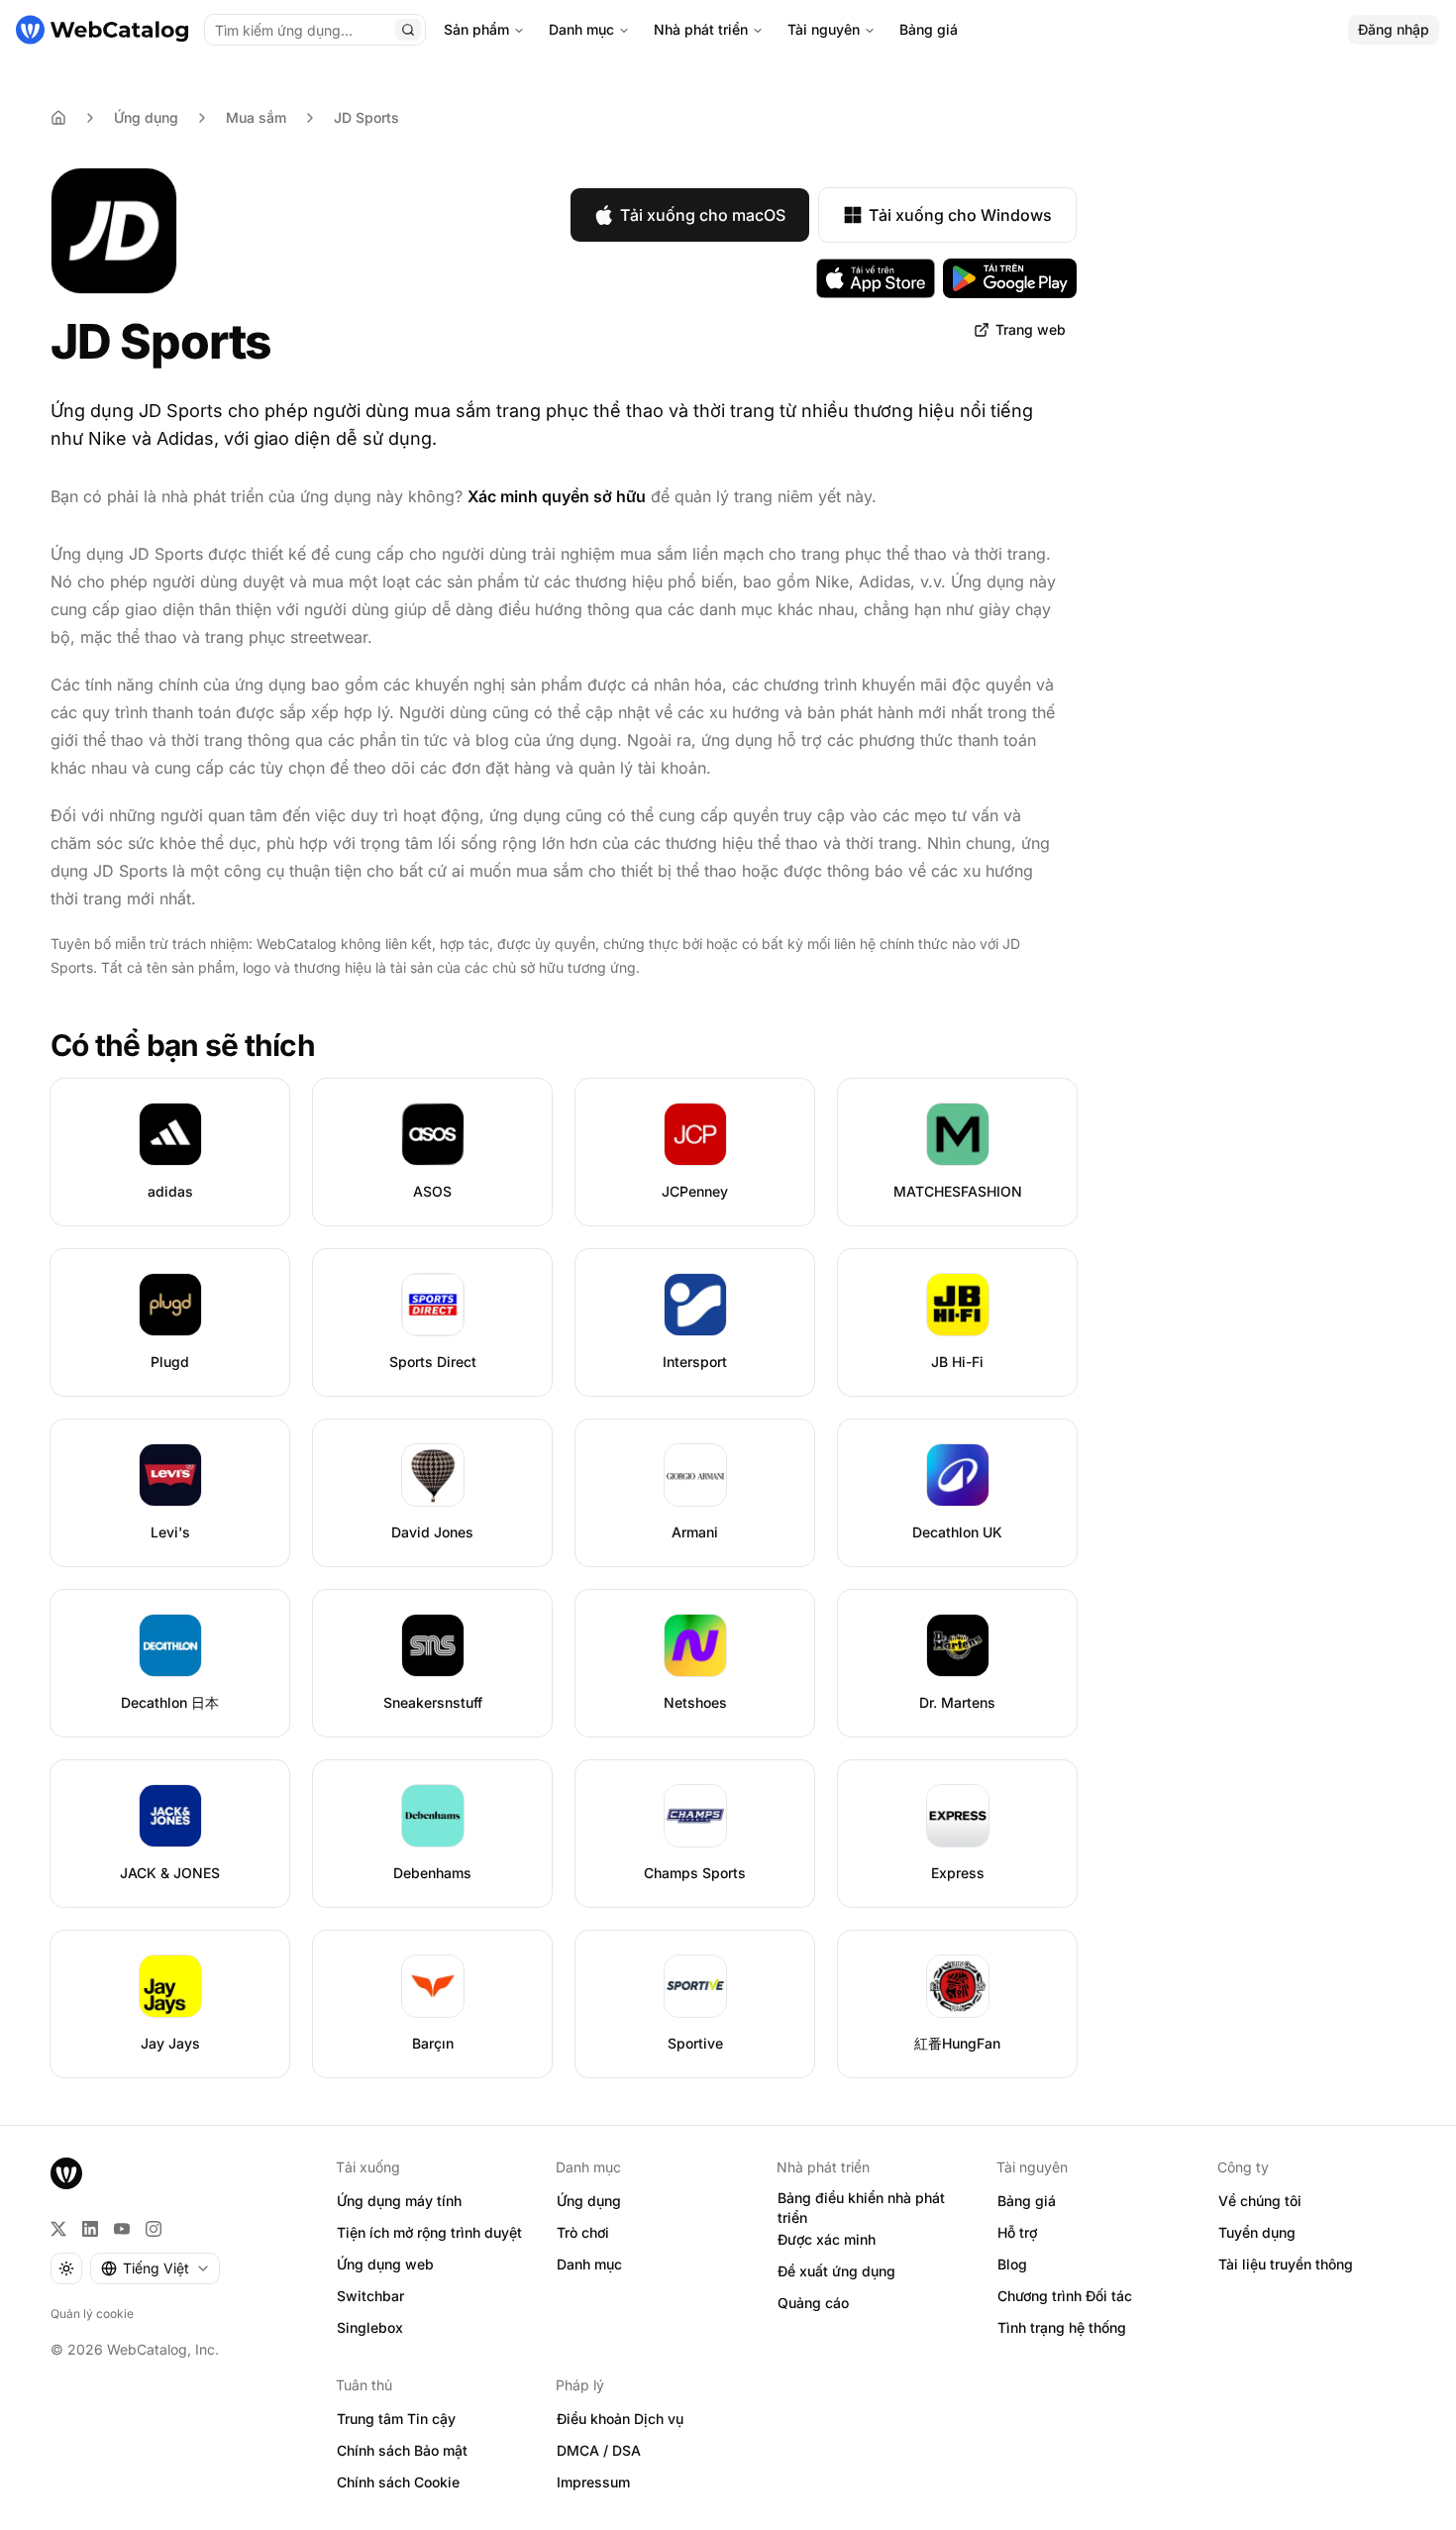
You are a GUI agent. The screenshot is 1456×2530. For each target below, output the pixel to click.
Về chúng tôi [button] (1260, 2201)
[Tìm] (408, 30)
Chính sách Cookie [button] (398, 2482)
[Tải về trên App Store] (876, 278)
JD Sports (366, 117)
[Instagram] (154, 2229)
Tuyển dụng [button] (1257, 2232)
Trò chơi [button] (583, 2232)
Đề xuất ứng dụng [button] (836, 2271)
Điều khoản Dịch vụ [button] (620, 2419)
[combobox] (155, 2268)
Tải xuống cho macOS (703, 215)
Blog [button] (1012, 2264)
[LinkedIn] (90, 2229)
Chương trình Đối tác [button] (1065, 2296)
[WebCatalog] (66, 2173)
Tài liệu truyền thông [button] (1286, 2264)
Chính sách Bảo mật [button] (402, 2450)
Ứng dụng (146, 117)
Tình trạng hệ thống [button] (1062, 2327)
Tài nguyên (824, 29)
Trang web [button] (1031, 329)
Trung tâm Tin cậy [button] (396, 2419)
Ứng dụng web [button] (385, 2264)
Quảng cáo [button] (813, 2303)
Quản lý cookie (92, 2314)
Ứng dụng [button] (589, 2201)
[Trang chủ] (102, 30)
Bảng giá (929, 29)
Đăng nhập (1394, 29)
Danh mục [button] (589, 2264)
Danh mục (581, 29)
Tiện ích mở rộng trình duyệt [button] (429, 2232)
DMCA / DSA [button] (599, 2450)
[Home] (58, 118)
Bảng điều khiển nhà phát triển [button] (861, 2208)
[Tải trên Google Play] (1010, 278)
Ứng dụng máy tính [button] (399, 2201)
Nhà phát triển (701, 29)
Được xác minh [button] (827, 2239)
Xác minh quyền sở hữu (557, 496)
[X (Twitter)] (58, 2229)
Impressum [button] (593, 2482)
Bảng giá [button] (1027, 2201)
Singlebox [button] (370, 2327)
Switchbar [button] (370, 2296)
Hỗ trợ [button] (1017, 2232)
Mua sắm (256, 117)
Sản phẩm (476, 29)
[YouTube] (122, 2229)
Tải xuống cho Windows (960, 215)
